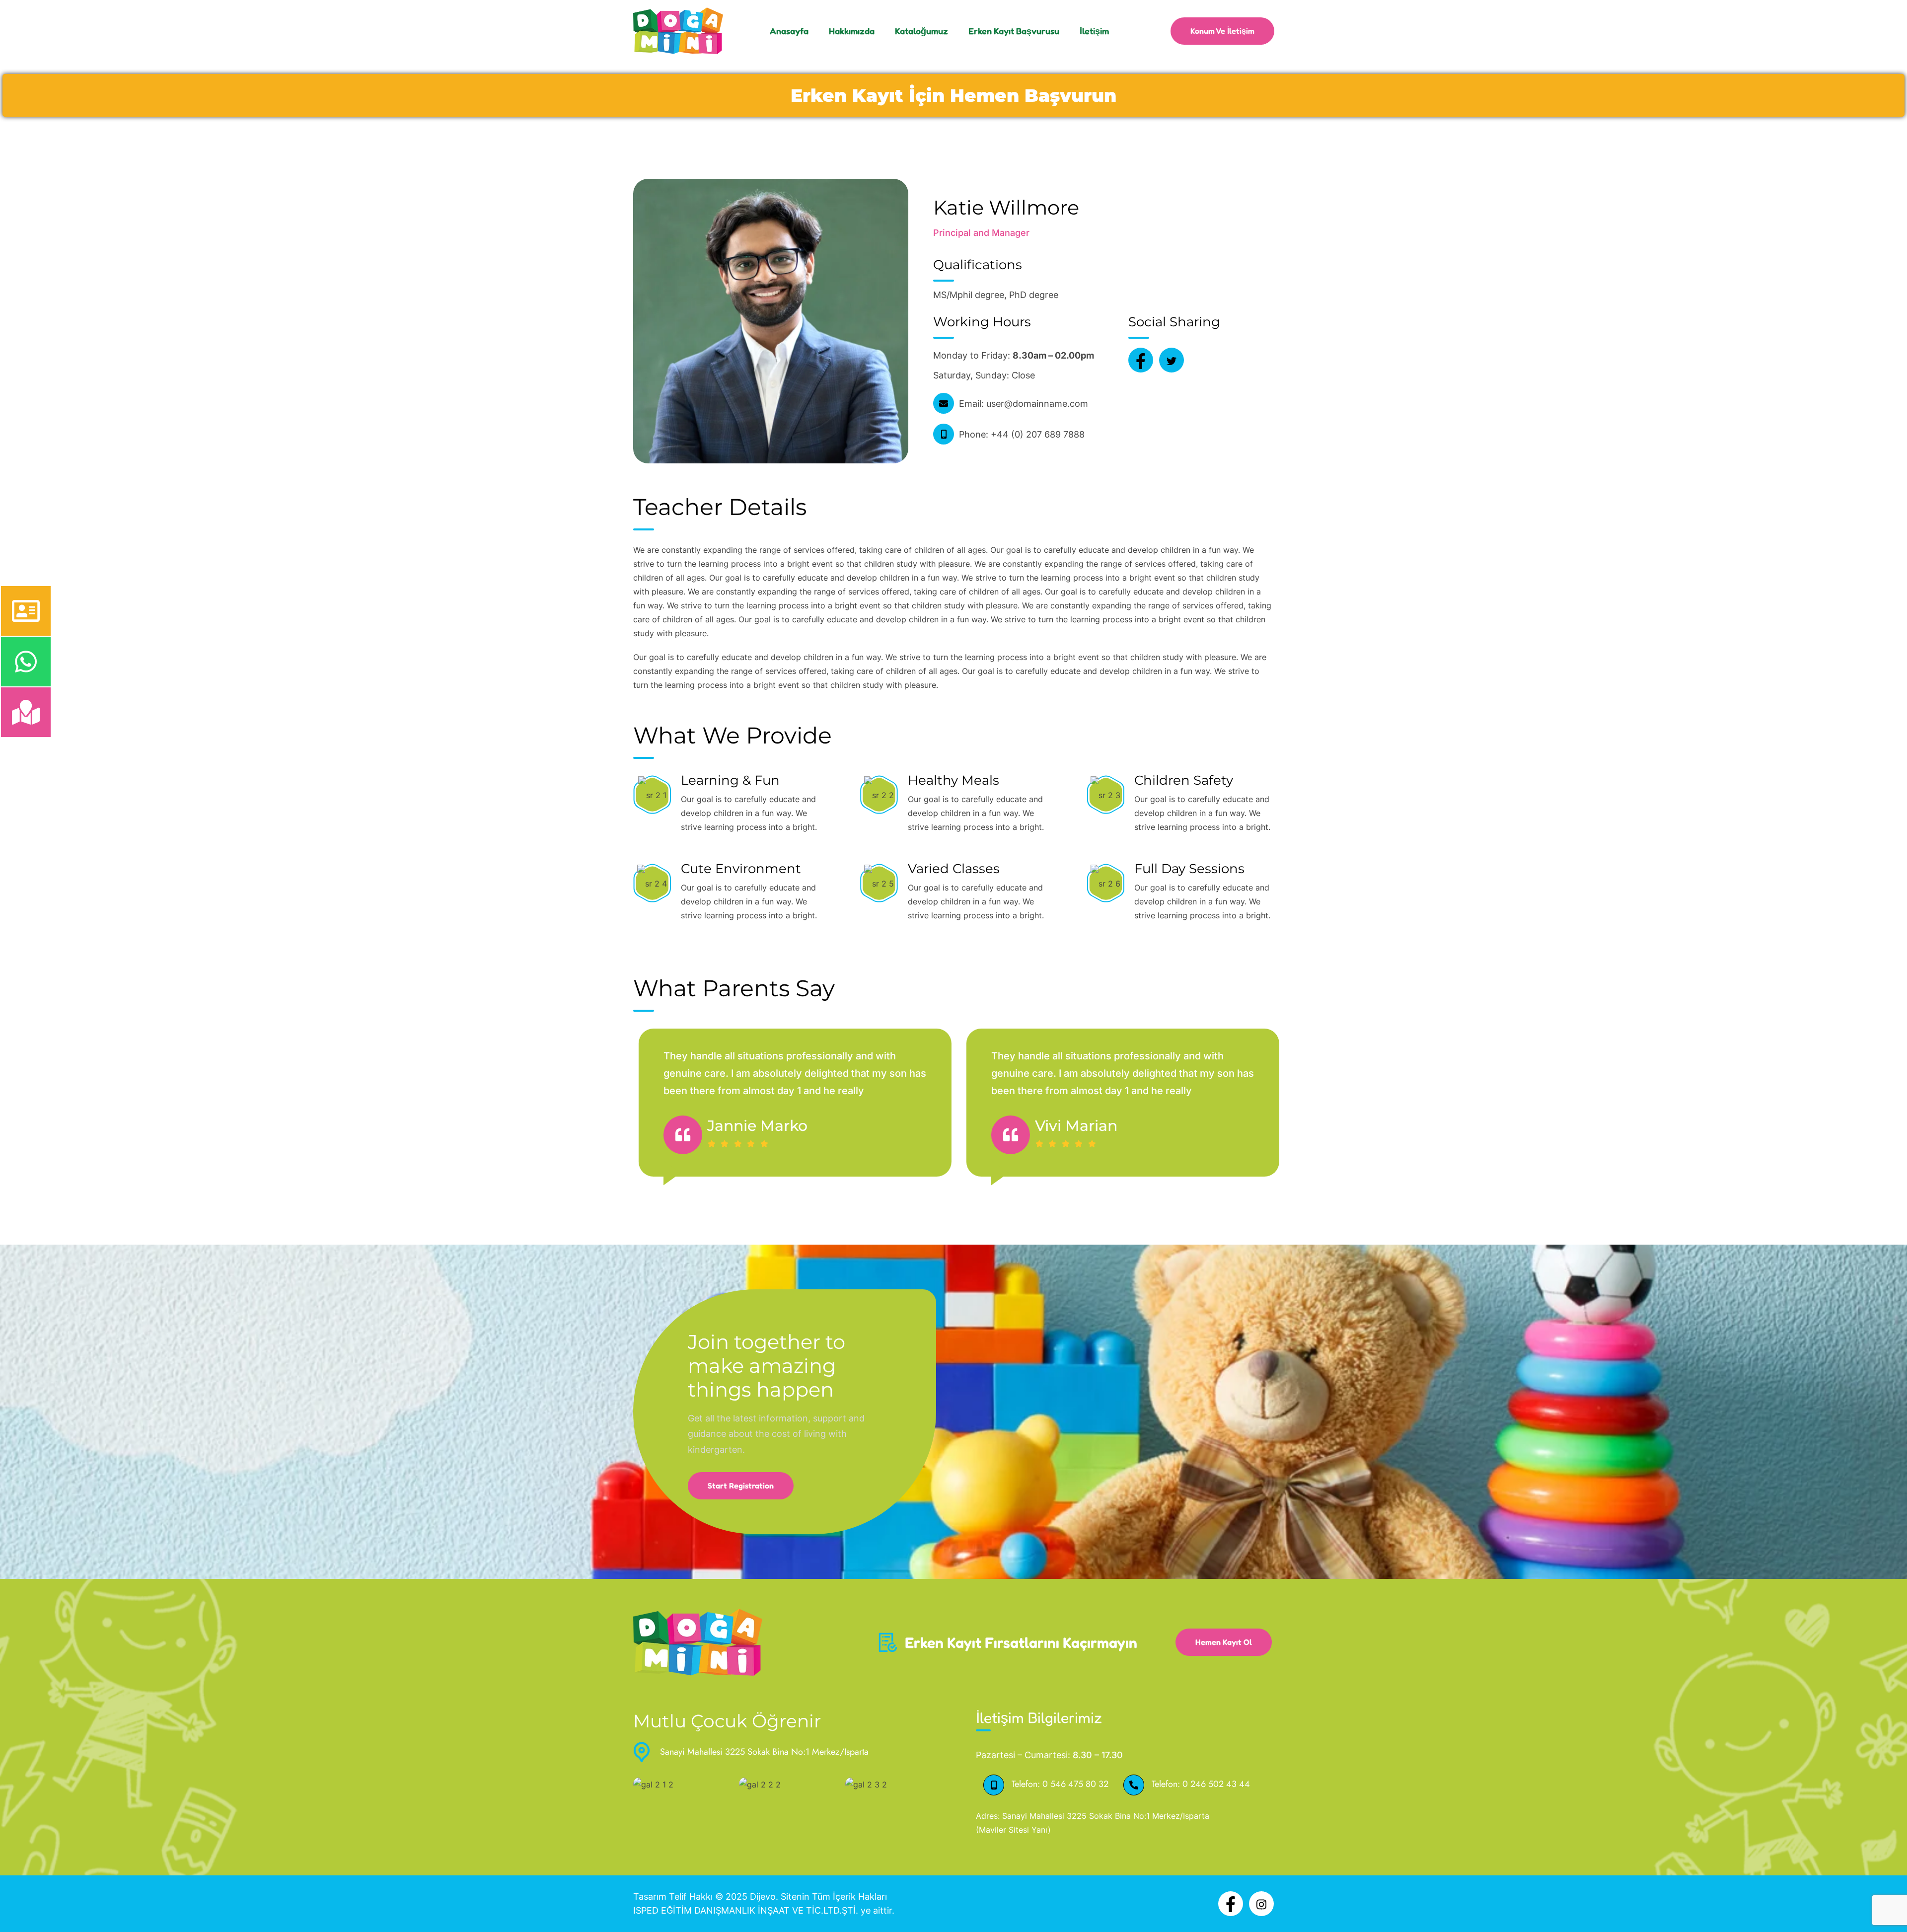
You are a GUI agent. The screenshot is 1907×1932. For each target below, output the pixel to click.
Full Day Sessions (1189, 869)
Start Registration (741, 1486)
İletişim (1094, 31)
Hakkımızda (852, 31)
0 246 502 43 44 (1216, 1784)
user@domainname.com (1037, 404)
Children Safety (1184, 780)
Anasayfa (789, 31)
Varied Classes (954, 869)
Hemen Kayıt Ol (1224, 1642)
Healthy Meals (953, 780)
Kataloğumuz (921, 31)
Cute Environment (741, 869)
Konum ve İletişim (1222, 31)
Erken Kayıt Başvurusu (1014, 31)
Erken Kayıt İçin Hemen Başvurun (953, 95)
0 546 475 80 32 (1075, 1784)
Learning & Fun (730, 780)
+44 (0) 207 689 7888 (1038, 434)
